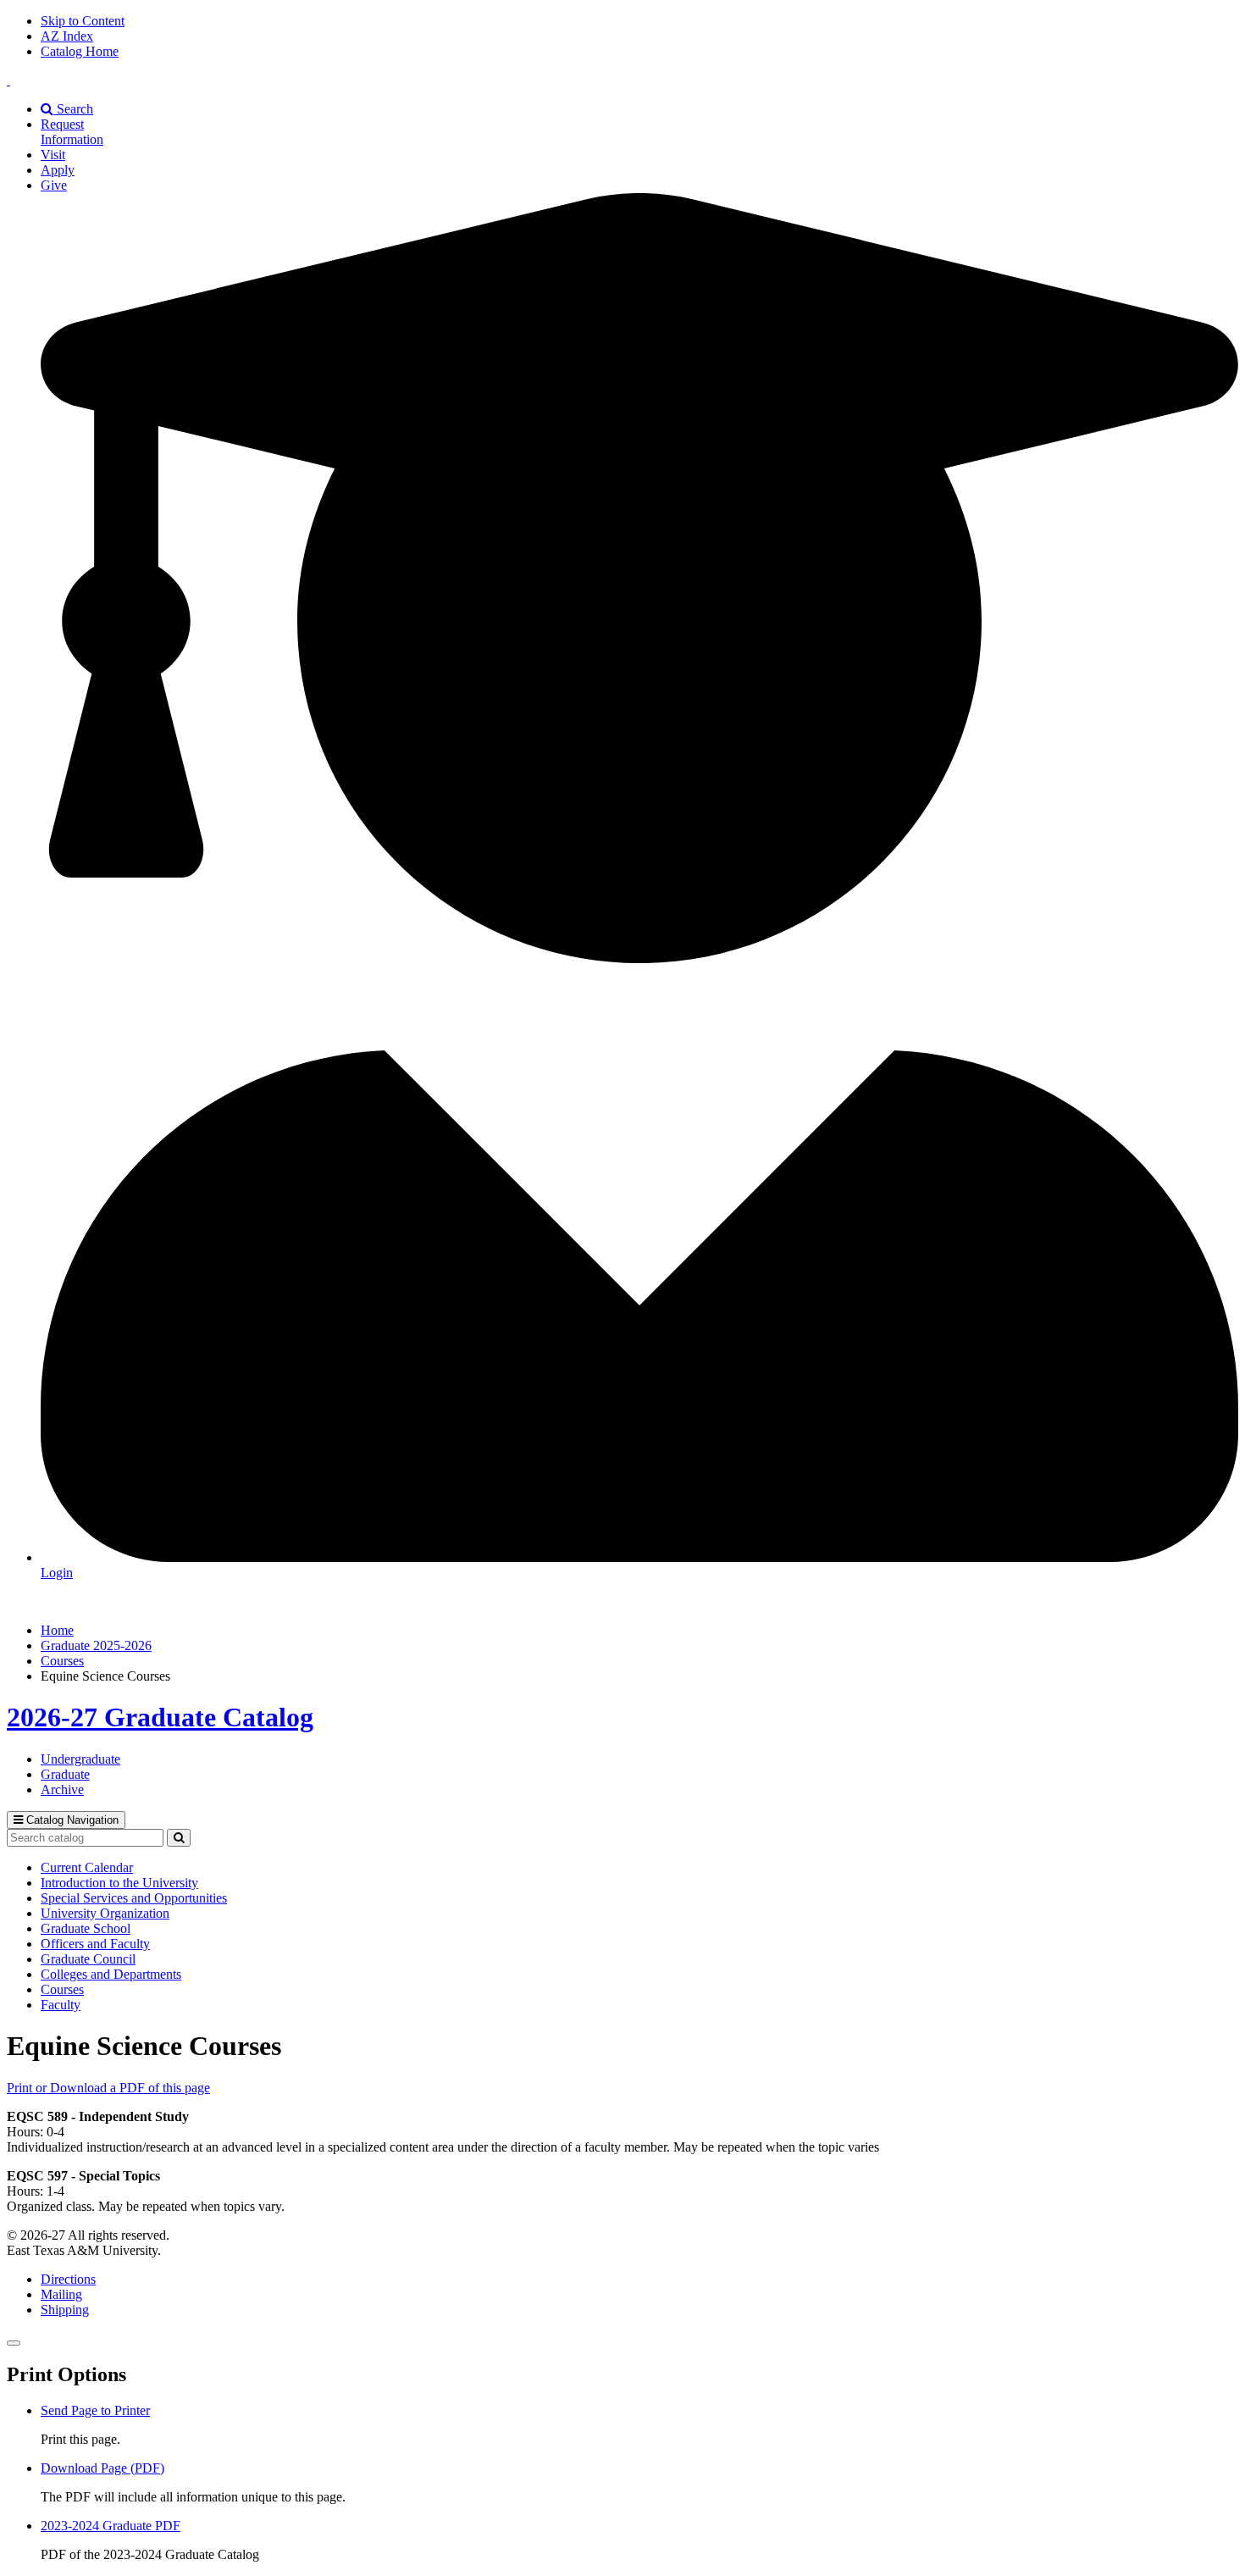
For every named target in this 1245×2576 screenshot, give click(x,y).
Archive (62, 1789)
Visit (53, 155)
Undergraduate (80, 1759)
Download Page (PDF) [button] (102, 2468)
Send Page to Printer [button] (95, 2410)
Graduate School (86, 1928)
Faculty (61, 2005)
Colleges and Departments (111, 1974)
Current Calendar (87, 1867)
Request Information (72, 132)
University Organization (105, 1913)
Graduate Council (88, 1959)
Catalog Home (80, 51)
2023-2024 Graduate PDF (111, 2526)
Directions (68, 2279)
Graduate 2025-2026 (96, 1645)
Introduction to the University (119, 1883)
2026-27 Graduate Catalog (160, 1717)
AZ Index (67, 36)
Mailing (61, 2294)
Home (57, 1630)
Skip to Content (83, 21)
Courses (62, 1661)
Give (54, 185)
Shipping (65, 2310)
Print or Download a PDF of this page (108, 2088)
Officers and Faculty (95, 1944)
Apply (58, 170)
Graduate (65, 1774)
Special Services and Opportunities (134, 1898)
